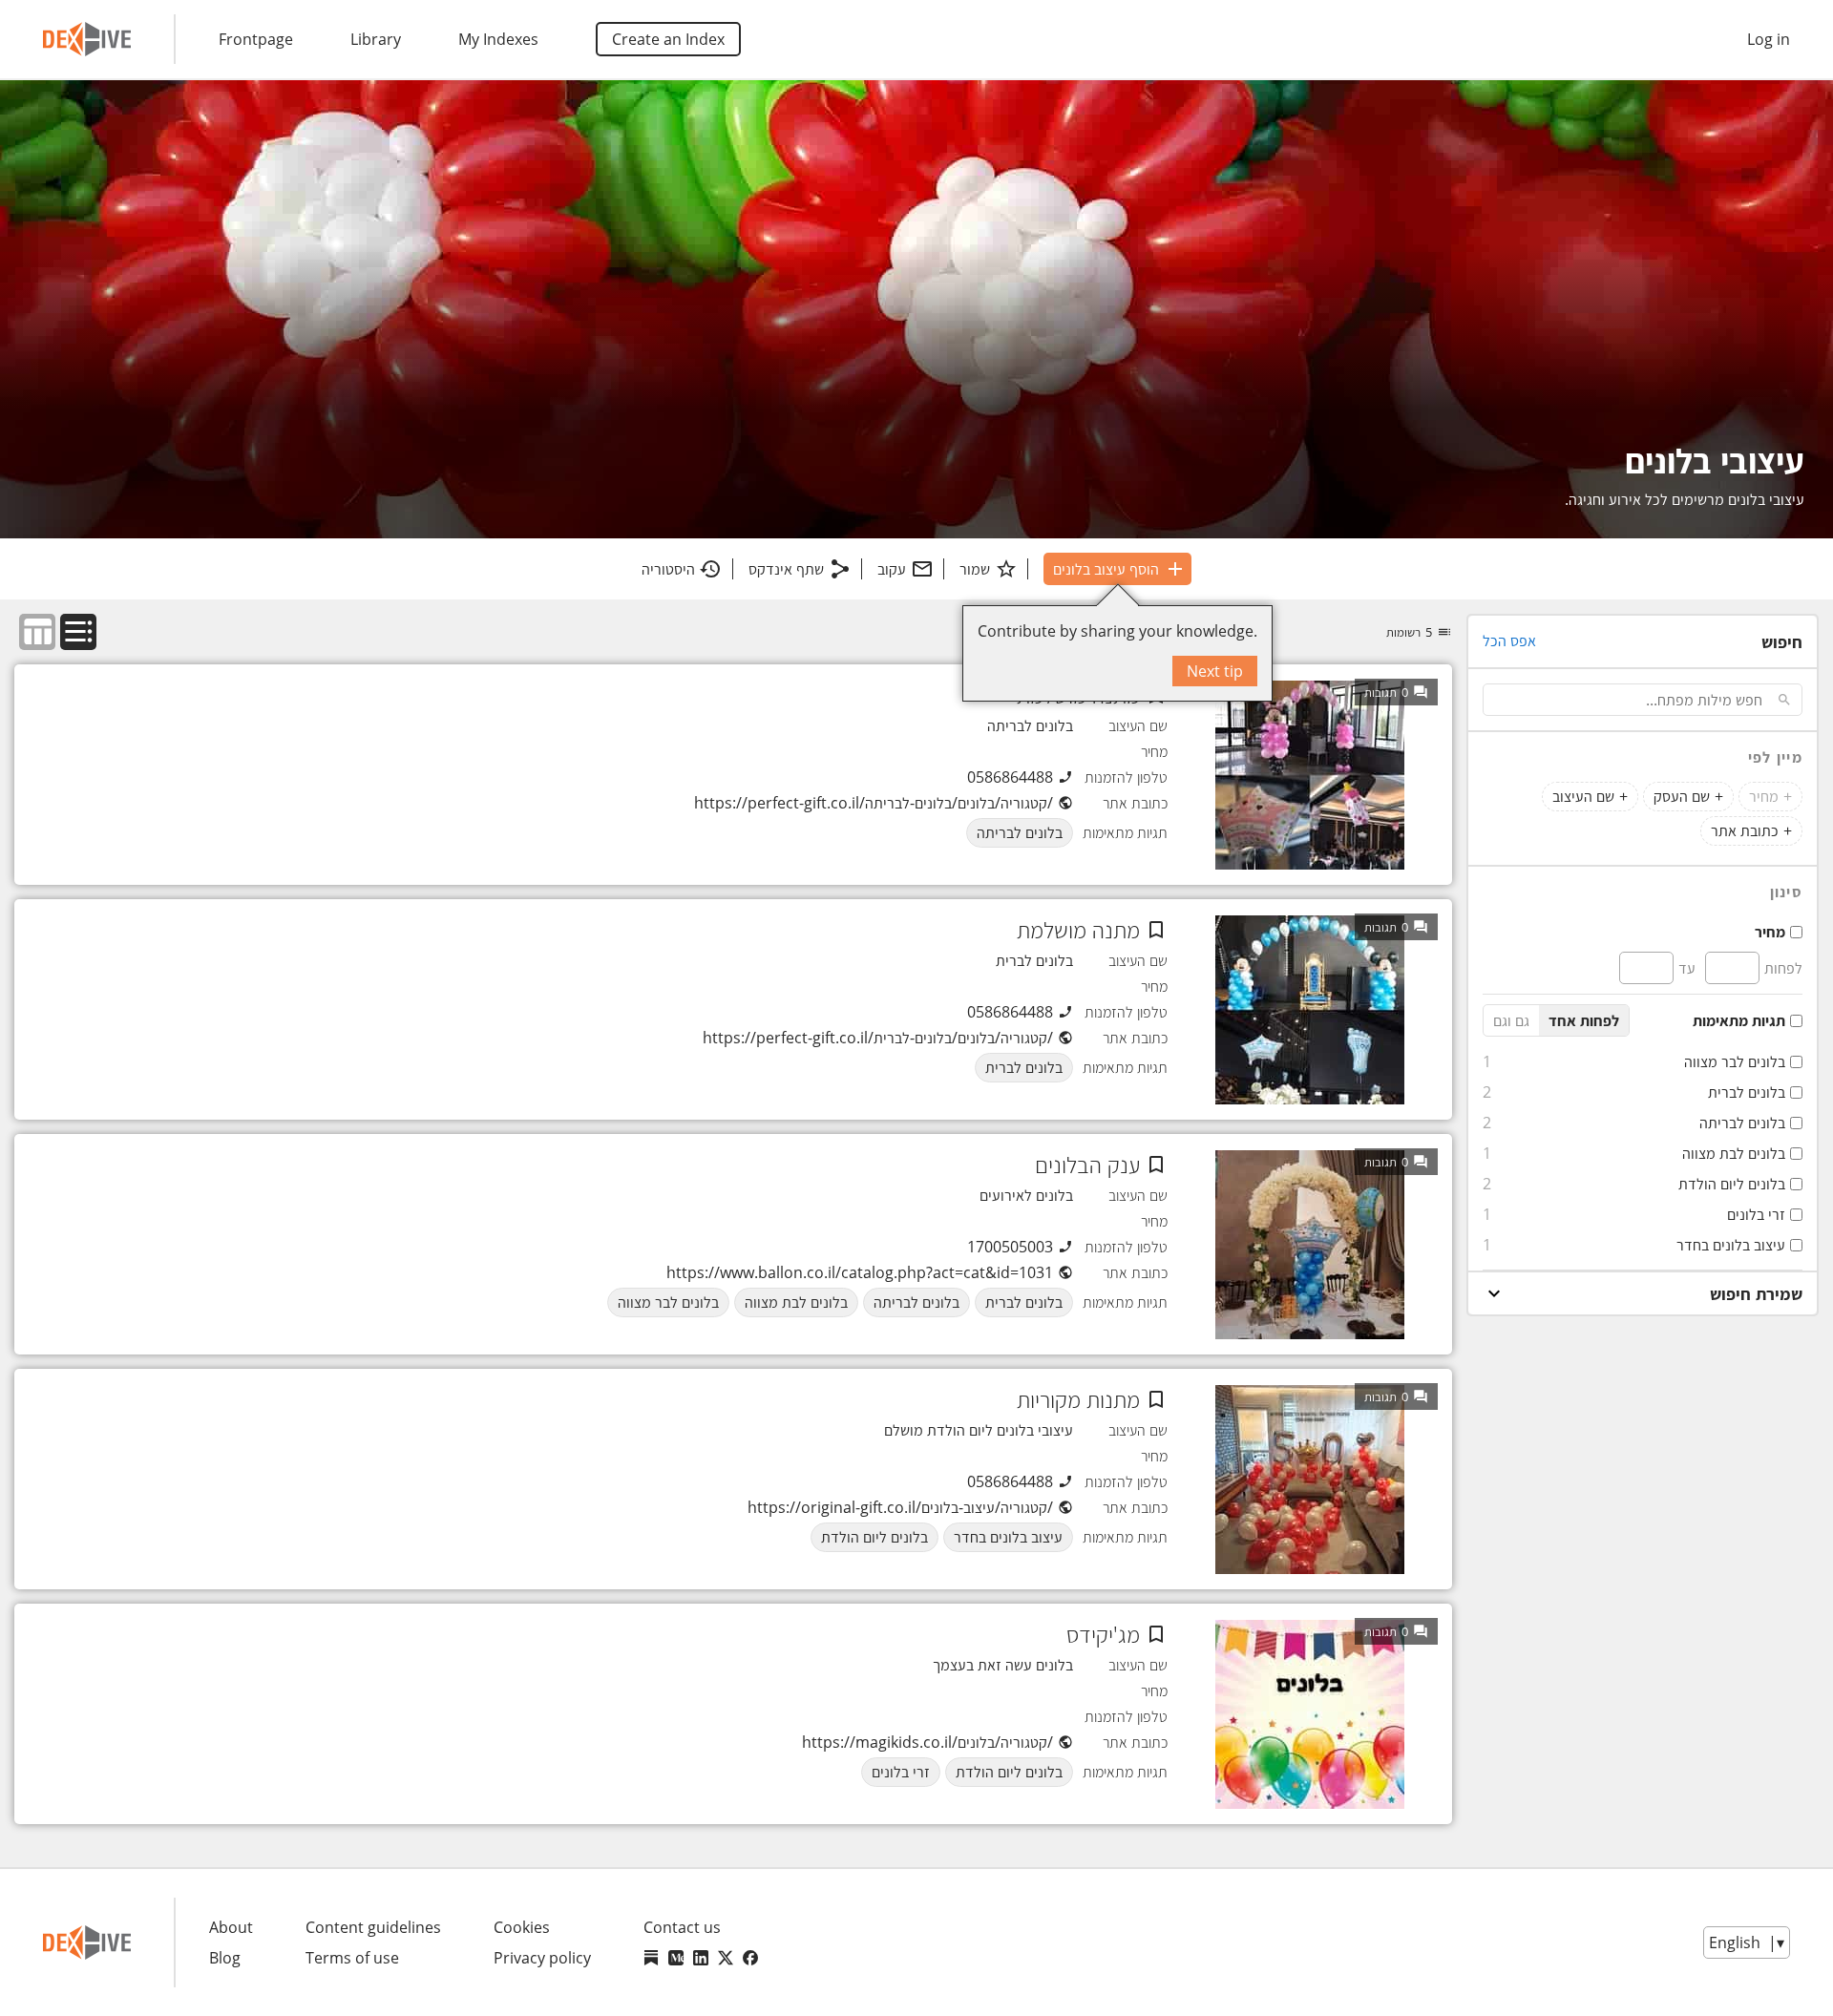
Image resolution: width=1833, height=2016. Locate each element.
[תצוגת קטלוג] (78, 632)
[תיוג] (1156, 930)
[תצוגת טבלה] (37, 632)
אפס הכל (1509, 640)
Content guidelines (373, 1927)
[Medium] (676, 1958)
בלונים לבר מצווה (1735, 1061)
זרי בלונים (1756, 1214)
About (231, 1927)
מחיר (1770, 932)
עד (1687, 968)
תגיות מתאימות (1739, 1020)
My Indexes (498, 39)
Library (376, 39)
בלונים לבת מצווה (1734, 1153)
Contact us (682, 1927)
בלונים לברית (1747, 1092)
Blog (225, 1958)
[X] (726, 1958)
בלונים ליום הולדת (1732, 1184)
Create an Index (668, 39)
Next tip (1215, 671)
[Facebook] (750, 1958)
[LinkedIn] (701, 1958)
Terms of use (352, 1958)
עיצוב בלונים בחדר (1731, 1245)
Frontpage (256, 39)
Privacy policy (542, 1958)
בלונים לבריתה (1742, 1123)
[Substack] (651, 1958)
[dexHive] (87, 39)
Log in (1769, 39)
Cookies (522, 1927)
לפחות (1783, 968)
